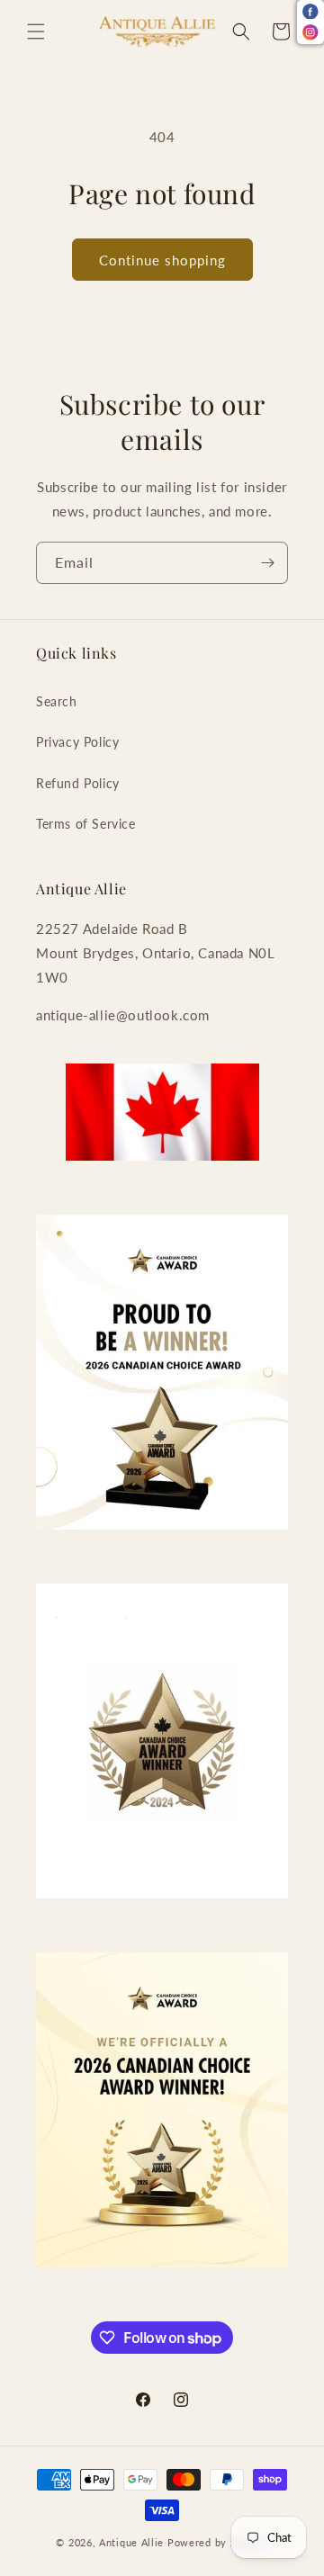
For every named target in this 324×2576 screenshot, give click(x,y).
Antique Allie (131, 2542)
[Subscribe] (267, 563)
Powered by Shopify (218, 2542)
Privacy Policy (77, 742)
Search (57, 701)
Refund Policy (78, 783)
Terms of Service (86, 824)
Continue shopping (162, 260)
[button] (36, 31)
